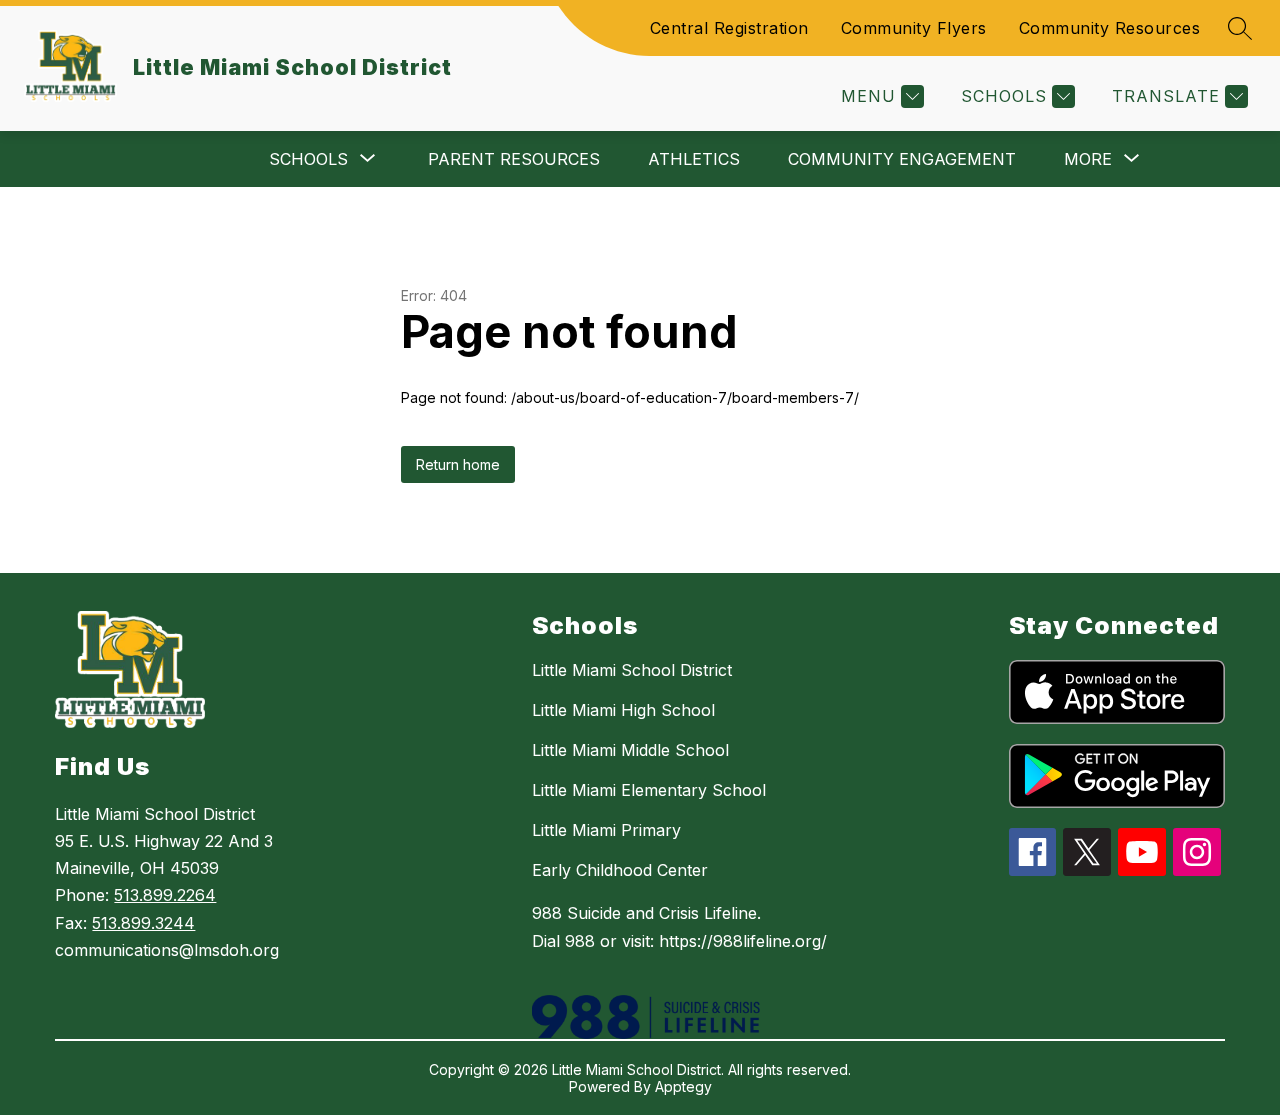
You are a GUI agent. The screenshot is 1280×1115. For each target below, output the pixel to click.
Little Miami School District (632, 670)
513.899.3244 (143, 923)
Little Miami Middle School (630, 750)
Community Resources (1110, 28)
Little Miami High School (623, 710)
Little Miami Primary (606, 830)
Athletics (694, 159)
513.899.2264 (165, 895)
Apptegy (683, 1086)
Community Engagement (902, 159)
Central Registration (729, 28)
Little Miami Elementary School (649, 790)
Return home (458, 464)
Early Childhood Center (620, 870)
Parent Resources (514, 159)
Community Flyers (914, 28)
